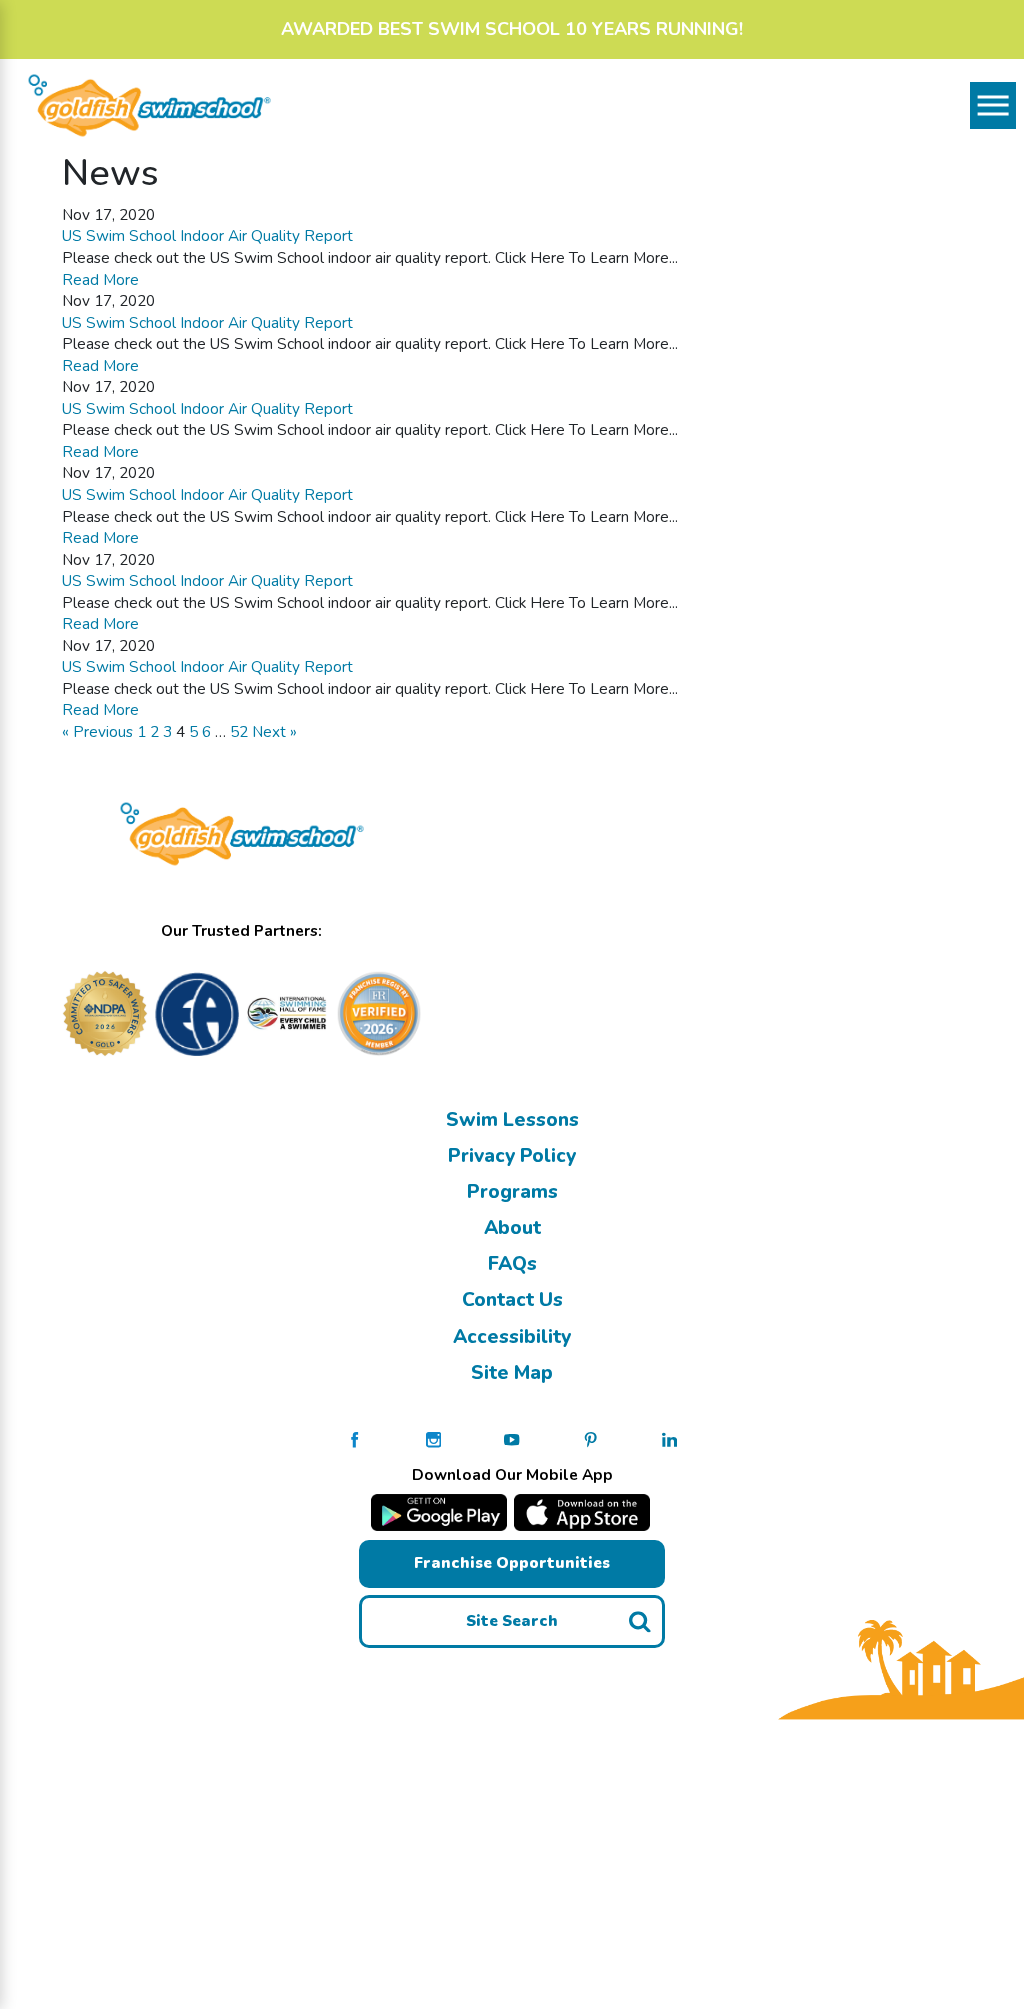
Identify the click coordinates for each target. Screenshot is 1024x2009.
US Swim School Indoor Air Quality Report (207, 235)
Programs (512, 1192)
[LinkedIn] (669, 1438)
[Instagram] (433, 1438)
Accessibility (512, 1337)
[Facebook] (354, 1438)
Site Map (512, 1373)
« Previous (97, 731)
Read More (100, 279)
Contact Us (512, 1300)
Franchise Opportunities (512, 1562)
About (512, 1228)
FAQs (512, 1264)
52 (239, 731)
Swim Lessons (512, 1120)
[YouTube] (511, 1438)
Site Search (512, 1620)
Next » (274, 731)
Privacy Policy (512, 1156)
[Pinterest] (590, 1438)
